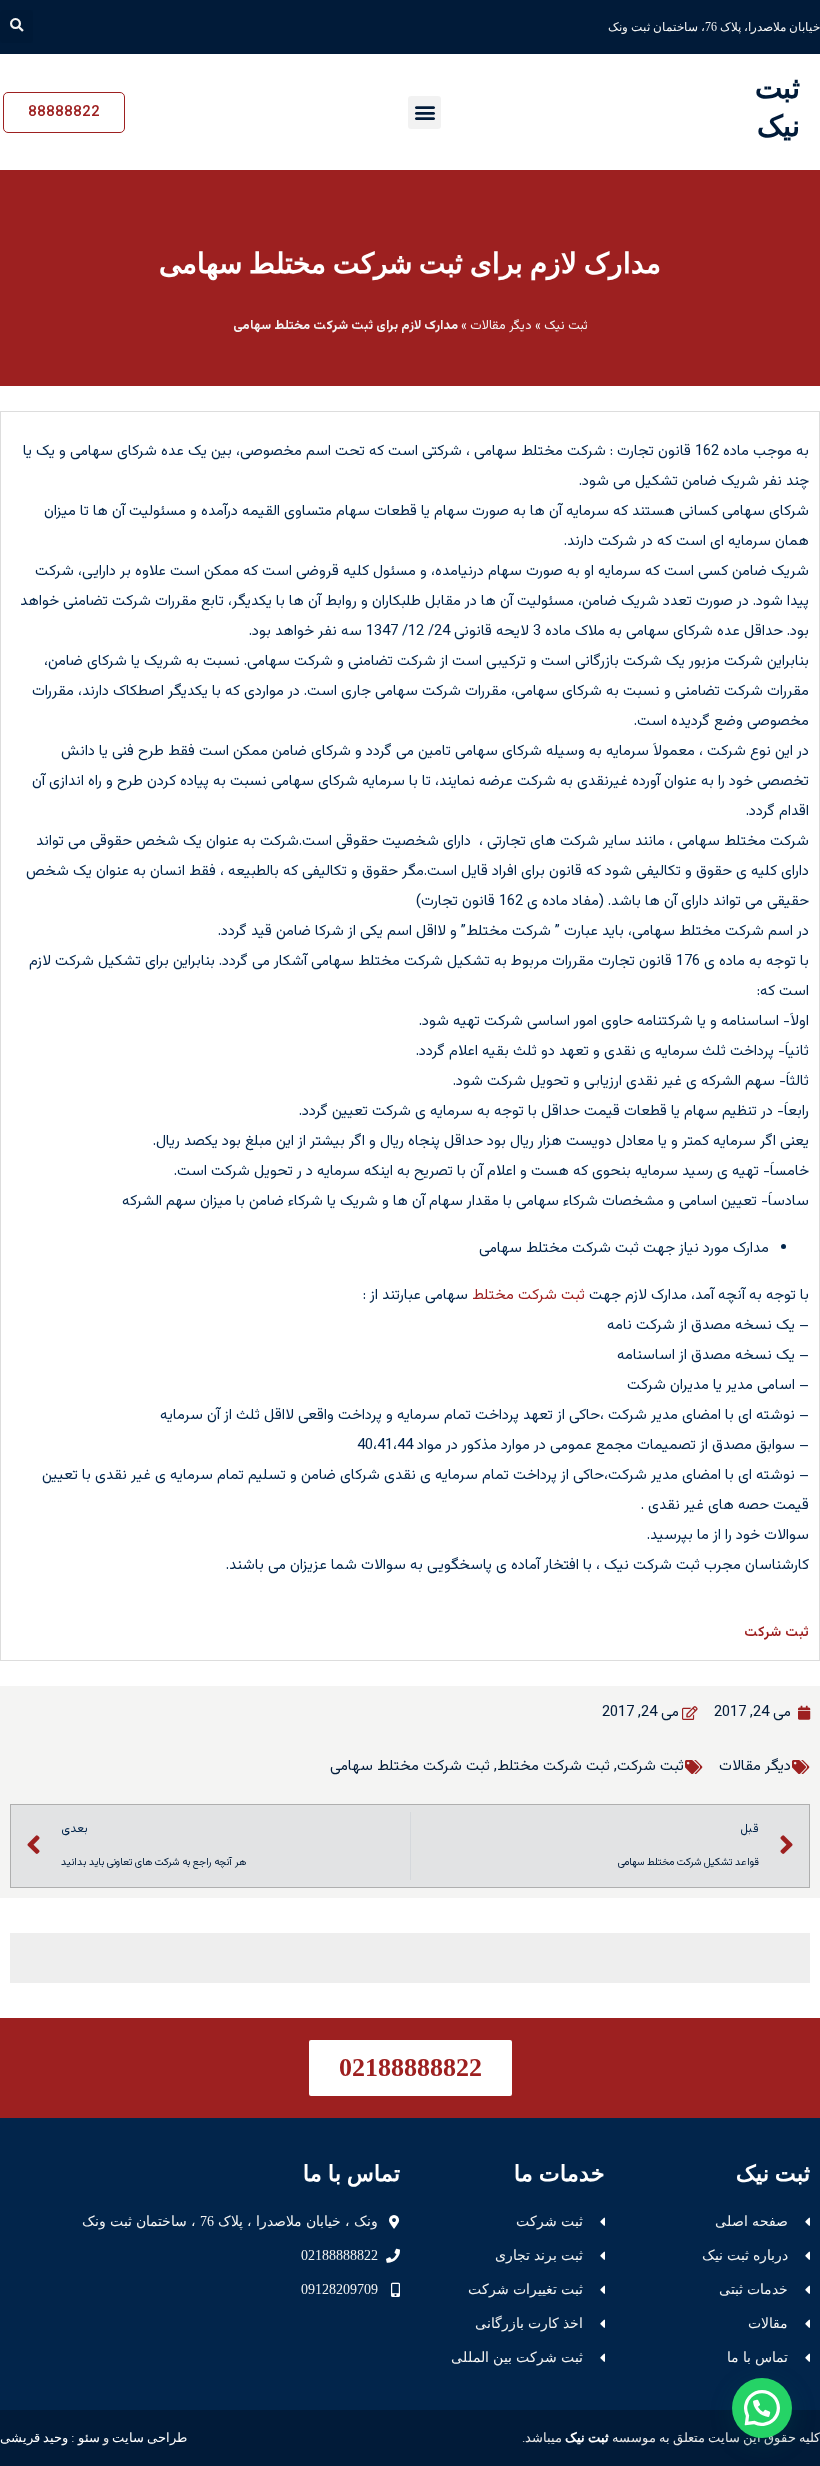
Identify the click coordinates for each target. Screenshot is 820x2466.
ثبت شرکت (776, 1633)
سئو (89, 2437)
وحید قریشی (34, 2437)
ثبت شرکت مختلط (528, 1295)
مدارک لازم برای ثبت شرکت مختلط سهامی (410, 263)
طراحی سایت (149, 2437)
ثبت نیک (566, 326)
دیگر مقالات (501, 326)
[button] (16, 26)
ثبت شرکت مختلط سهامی (410, 1766)
